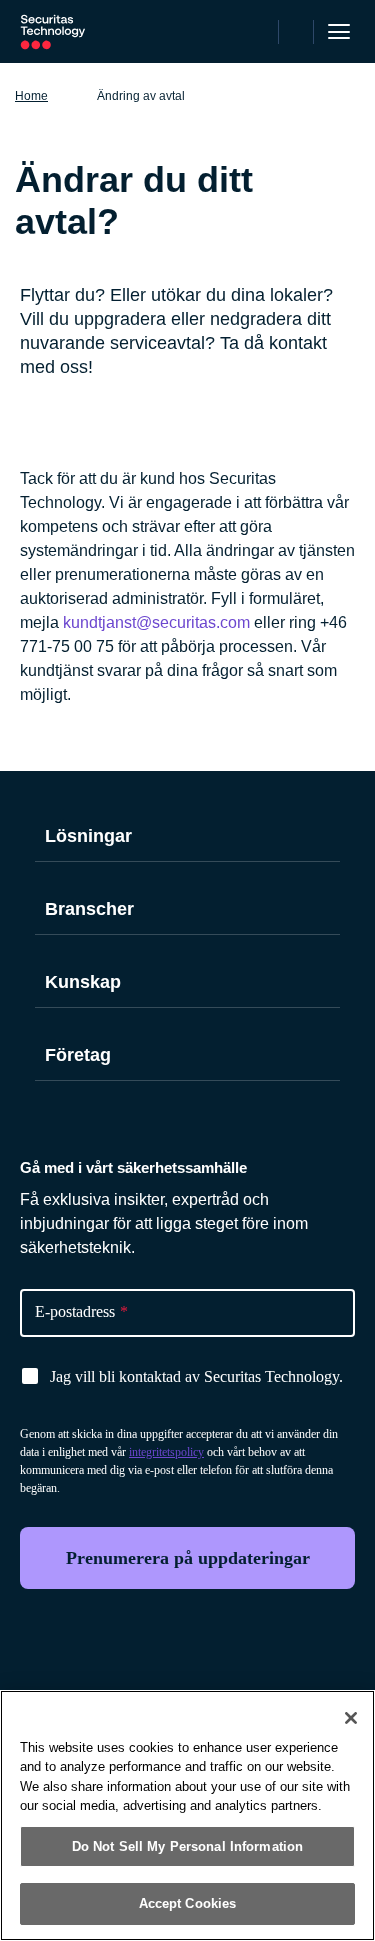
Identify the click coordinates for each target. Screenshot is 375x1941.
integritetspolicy (166, 1452)
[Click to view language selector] (260, 32)
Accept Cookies (188, 1903)
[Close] (351, 1718)
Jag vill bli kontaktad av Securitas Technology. (196, 1376)
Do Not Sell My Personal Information (188, 1846)
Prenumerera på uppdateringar (188, 1558)
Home (31, 96)
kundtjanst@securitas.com (156, 622)
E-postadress (81, 1311)
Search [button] (296, 32)
